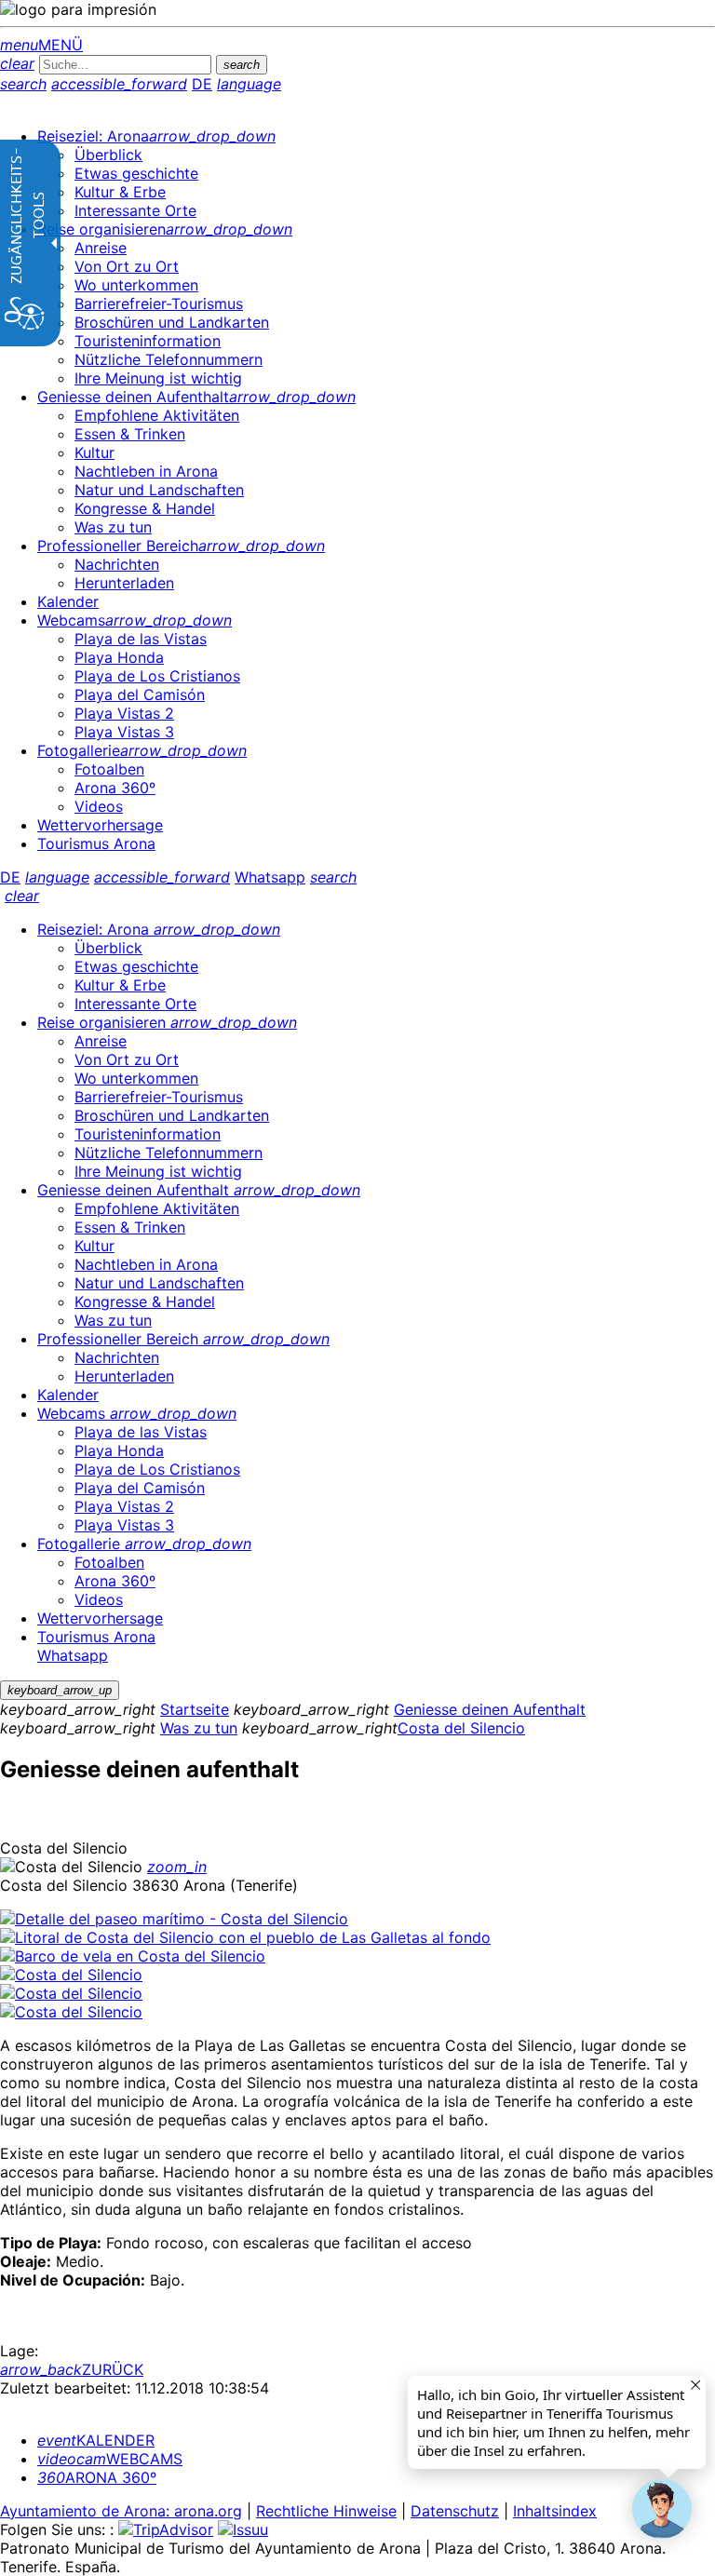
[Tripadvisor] (166, 2529)
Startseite (195, 1709)
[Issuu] (243, 2529)
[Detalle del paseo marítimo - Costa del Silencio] (174, 1919)
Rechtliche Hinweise (326, 2511)
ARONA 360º (97, 2477)
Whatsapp (270, 877)
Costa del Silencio (461, 1728)
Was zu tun (199, 1728)
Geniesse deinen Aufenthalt (490, 1709)
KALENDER (96, 2440)
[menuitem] (156, 136)
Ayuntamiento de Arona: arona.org (121, 2511)
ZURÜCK (72, 2369)
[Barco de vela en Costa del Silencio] (133, 1956)
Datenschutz (455, 2511)
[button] (662, 2509)
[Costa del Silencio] (71, 1975)
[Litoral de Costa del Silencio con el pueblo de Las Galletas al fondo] (245, 1937)
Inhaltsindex (555, 2511)
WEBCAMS (110, 2459)
